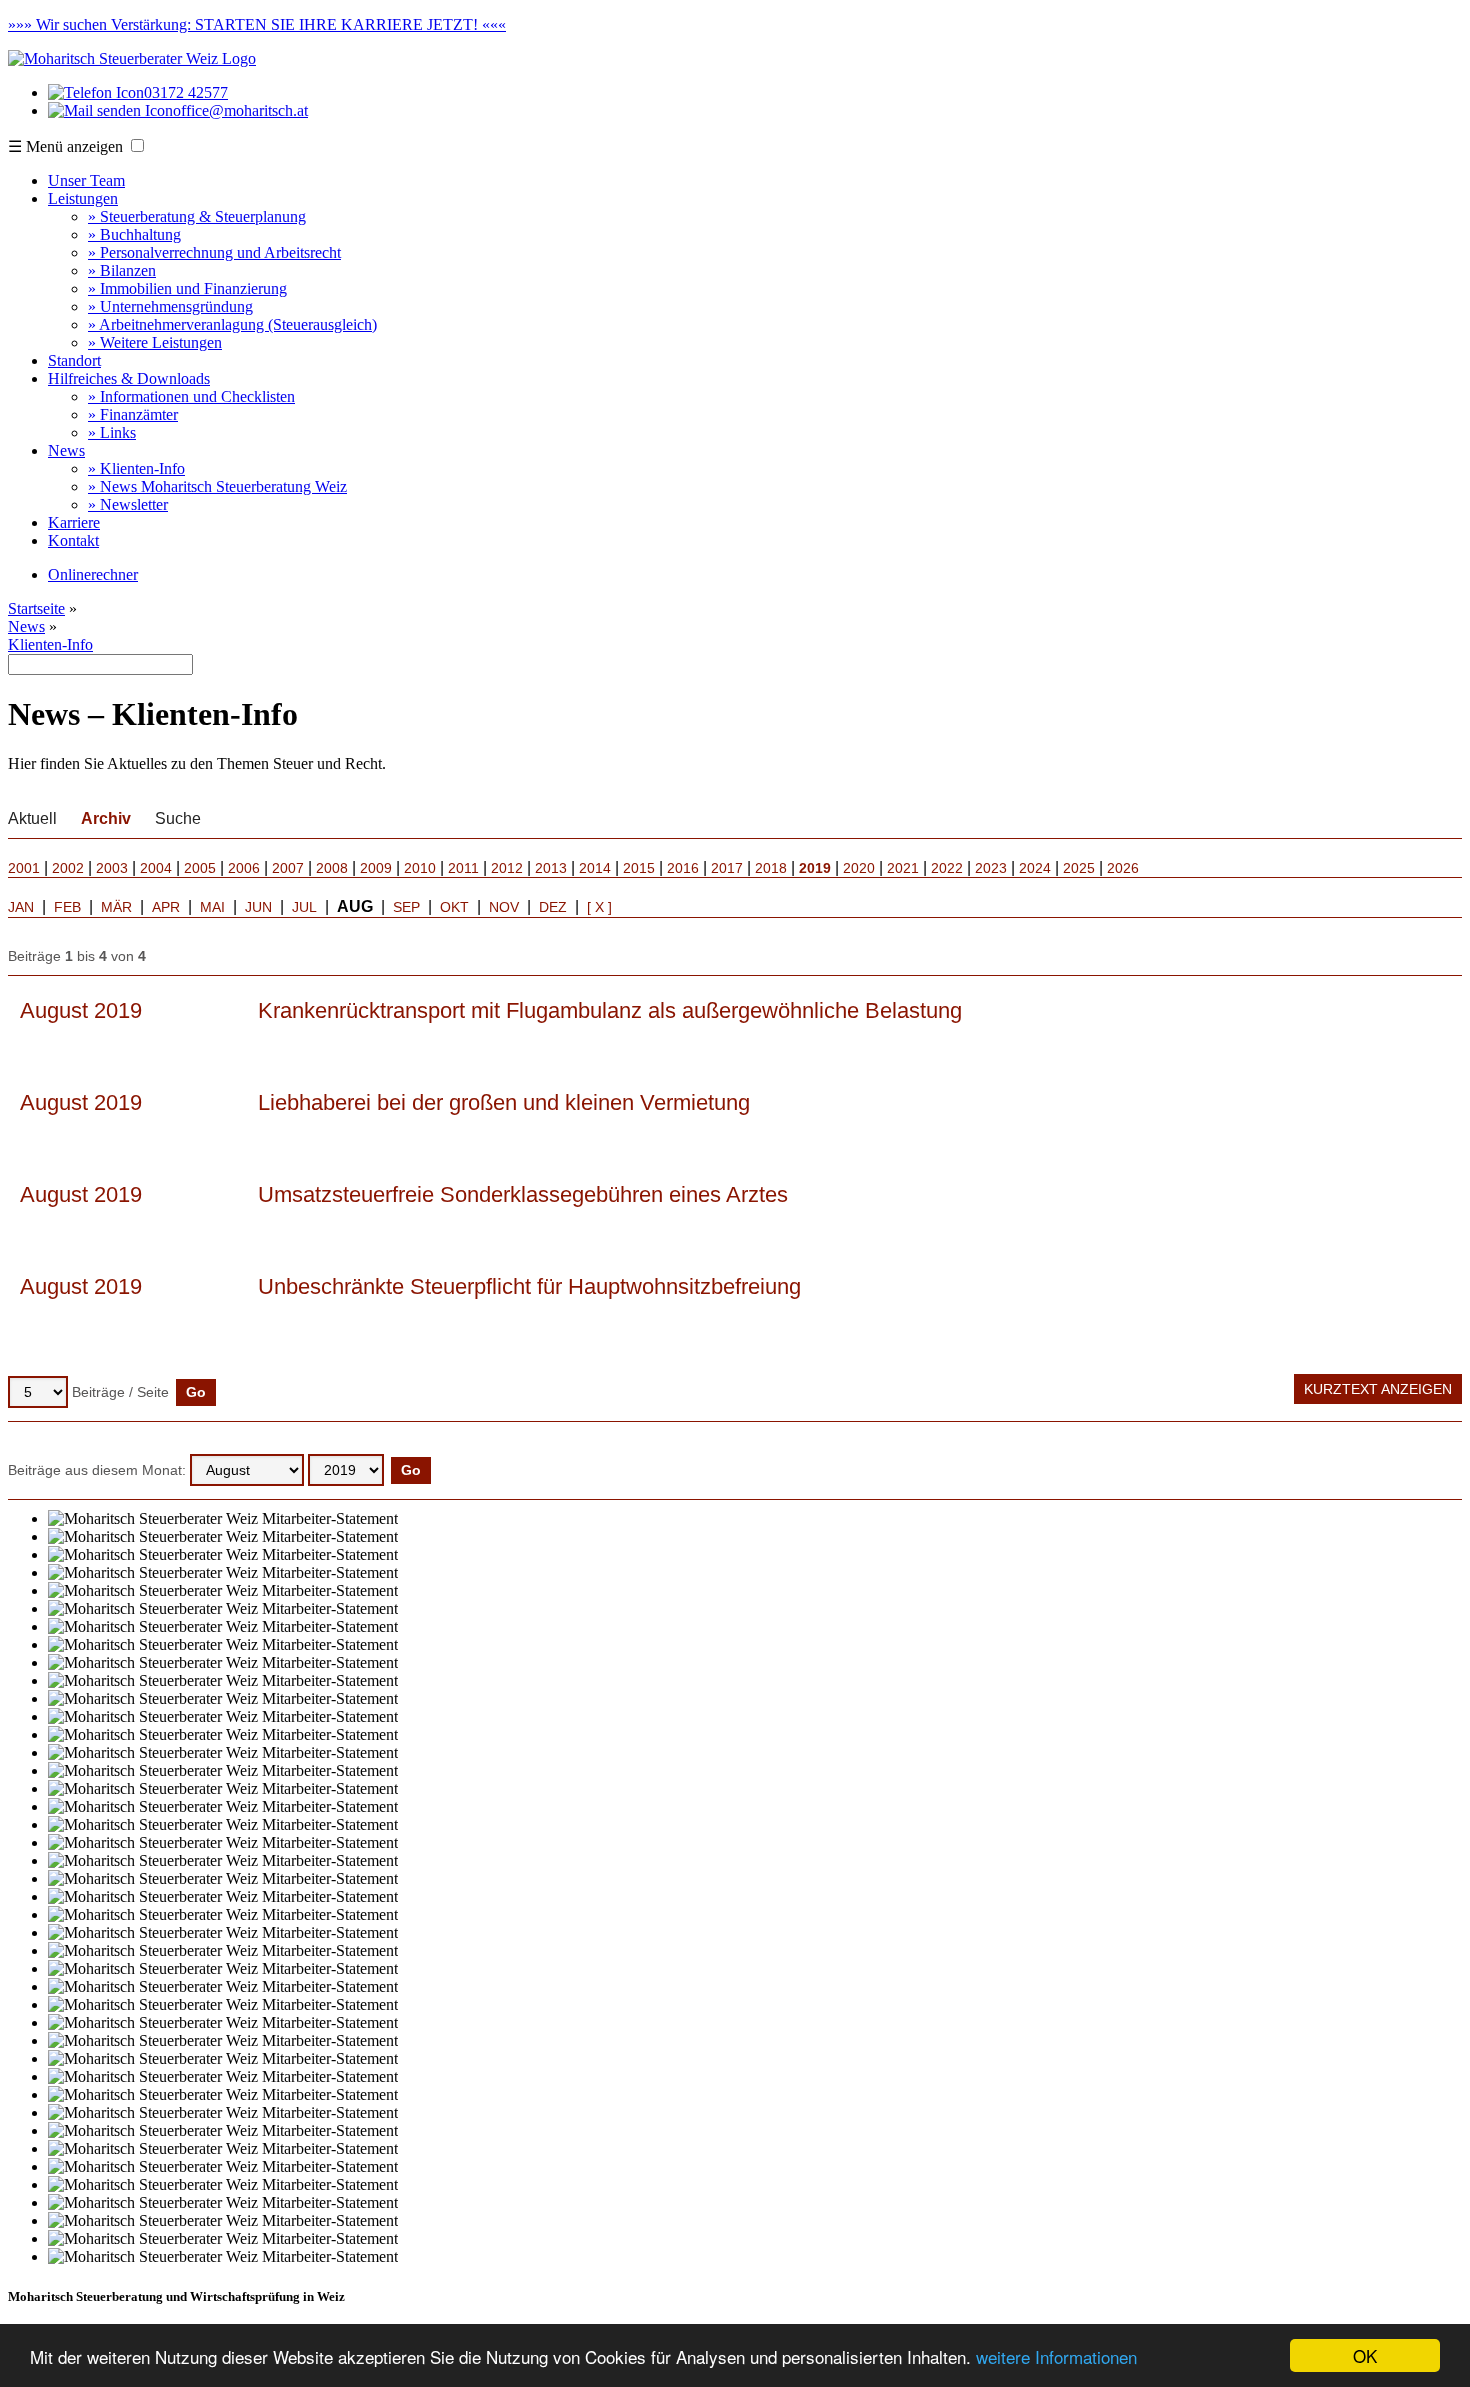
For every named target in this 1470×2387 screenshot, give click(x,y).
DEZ (553, 907)
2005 (200, 868)
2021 (903, 868)
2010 (420, 868)
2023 (991, 868)
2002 (68, 868)
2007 (288, 868)
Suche (178, 818)
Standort (74, 360)
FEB (67, 907)
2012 (507, 868)
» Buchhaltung (134, 234)
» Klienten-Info (136, 468)
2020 (859, 868)
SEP (406, 907)
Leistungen (83, 198)
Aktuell (32, 818)
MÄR (116, 907)
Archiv (106, 818)
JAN (21, 907)
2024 (1035, 868)
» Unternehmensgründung (170, 306)
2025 (1079, 868)
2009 (376, 868)
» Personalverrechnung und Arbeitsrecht (214, 252)
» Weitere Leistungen (155, 342)
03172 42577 (186, 92)
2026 (1123, 868)
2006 (244, 868)
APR (166, 907)
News (66, 450)
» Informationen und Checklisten (191, 396)
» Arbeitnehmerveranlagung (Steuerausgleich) (232, 324)
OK (1365, 2355)
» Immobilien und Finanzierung (187, 288)
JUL (304, 907)
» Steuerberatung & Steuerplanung (197, 216)
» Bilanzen (122, 270)
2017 (727, 868)
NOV (504, 907)
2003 (112, 868)
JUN (258, 907)
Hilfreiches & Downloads (129, 378)
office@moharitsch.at (240, 110)
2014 (595, 868)
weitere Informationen (1056, 2356)
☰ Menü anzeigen (65, 146)
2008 (332, 868)
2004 (156, 868)
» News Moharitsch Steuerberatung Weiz (217, 486)
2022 (947, 868)
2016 (683, 868)
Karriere (74, 522)
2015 (639, 868)
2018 (771, 868)
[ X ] (599, 907)
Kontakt (73, 540)
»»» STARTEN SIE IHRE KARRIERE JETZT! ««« (257, 24)
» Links (112, 432)
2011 (463, 868)
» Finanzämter (133, 414)
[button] (137, 145)
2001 (24, 868)
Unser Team (86, 180)
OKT (454, 907)
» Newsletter (128, 504)
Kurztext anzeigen (1378, 1389)
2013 (551, 868)
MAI (212, 907)
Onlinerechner (93, 574)
